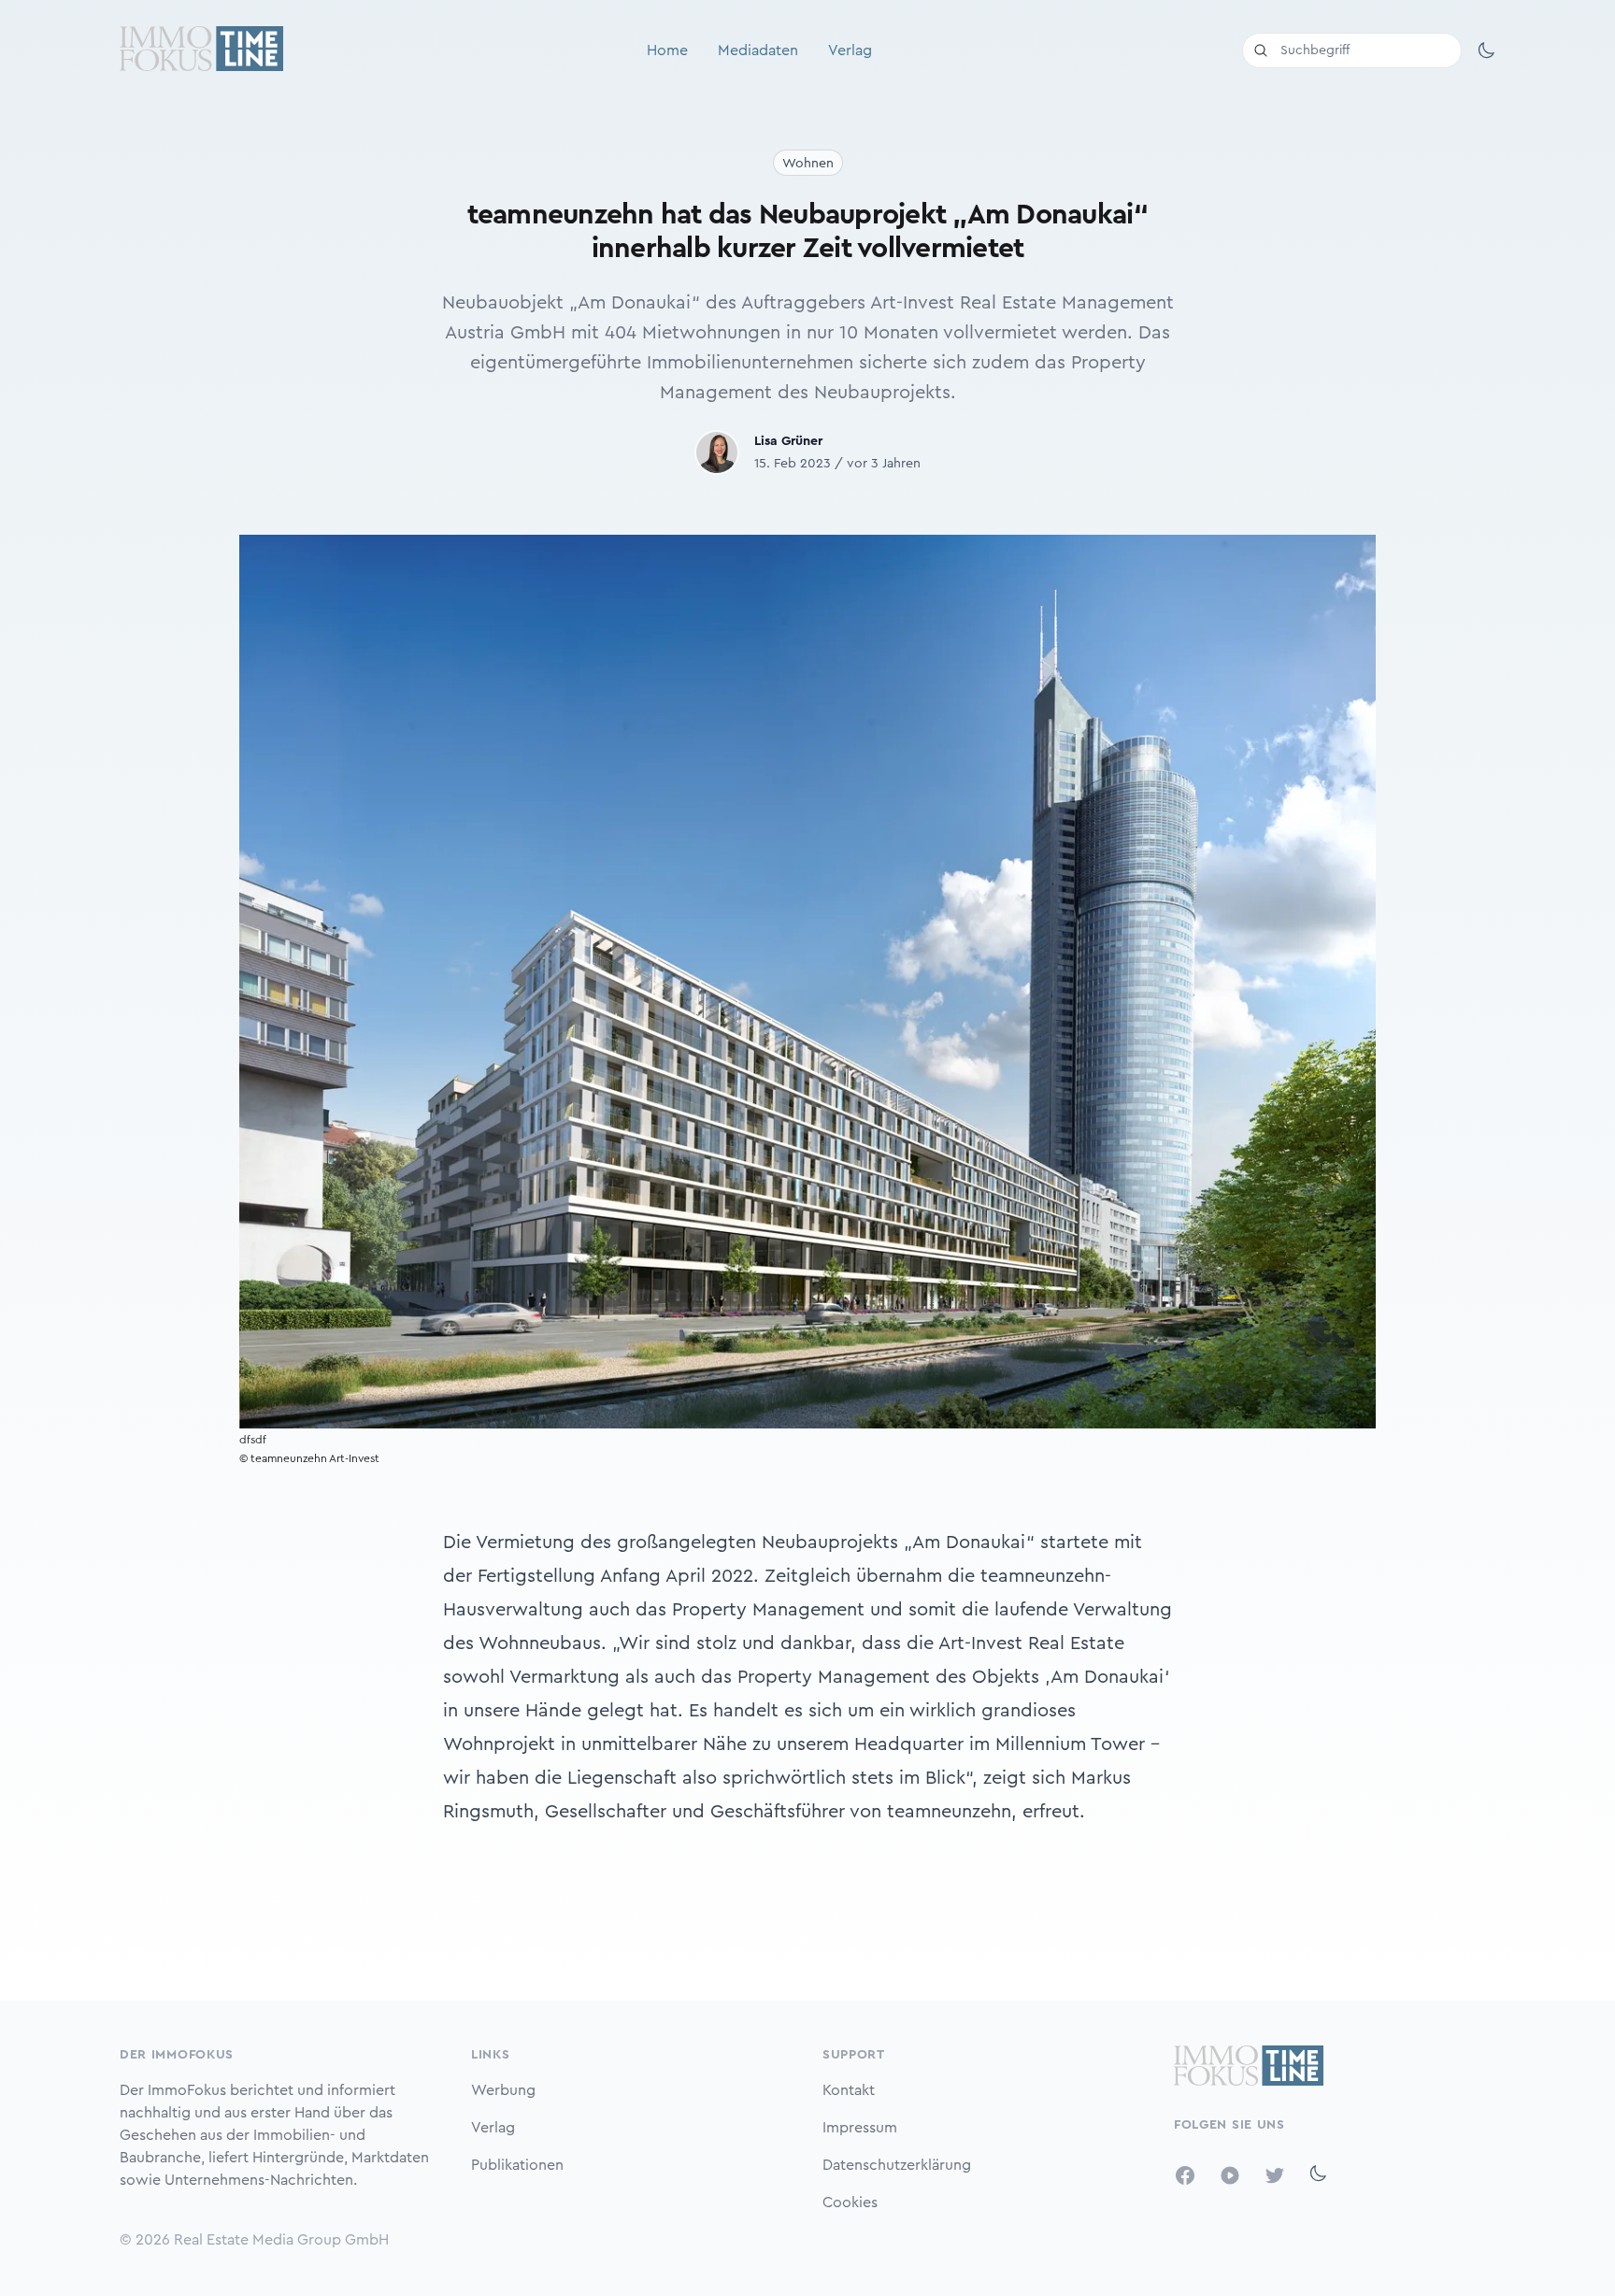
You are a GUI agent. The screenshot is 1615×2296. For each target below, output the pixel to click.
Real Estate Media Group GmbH (281, 2240)
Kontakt (849, 2090)
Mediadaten (758, 50)
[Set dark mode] (1486, 50)
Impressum (860, 2128)
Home (667, 50)
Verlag (850, 50)
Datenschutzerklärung (897, 2165)
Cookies (850, 2203)
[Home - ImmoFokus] (201, 50)
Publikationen (517, 2165)
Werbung (503, 2090)
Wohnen (808, 164)
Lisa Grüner (788, 441)
